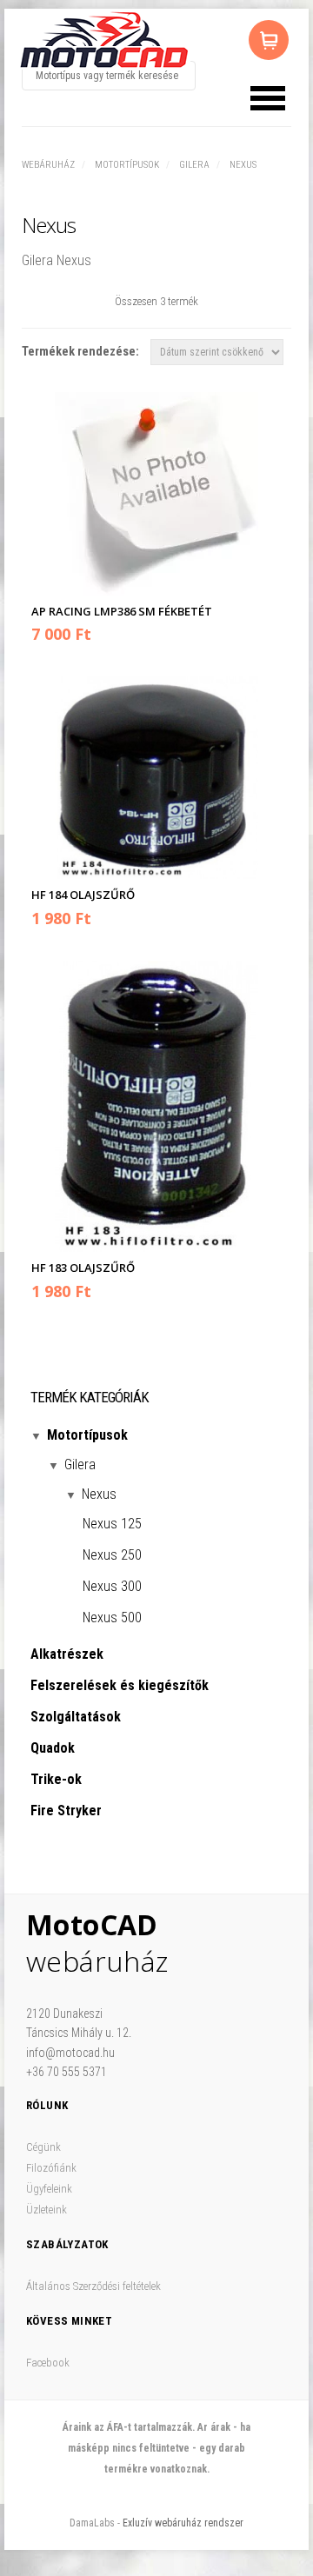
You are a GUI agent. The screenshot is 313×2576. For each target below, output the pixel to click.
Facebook (48, 2363)
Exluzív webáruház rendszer (183, 2523)
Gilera (194, 165)
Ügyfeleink (49, 2189)
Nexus (243, 165)
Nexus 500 (112, 1617)
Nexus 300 (112, 1586)
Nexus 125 (112, 1524)
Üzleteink (47, 2210)
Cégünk (43, 2147)
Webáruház (48, 165)
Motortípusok (127, 165)
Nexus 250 (112, 1555)
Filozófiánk (51, 2168)
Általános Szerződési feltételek (93, 2286)
